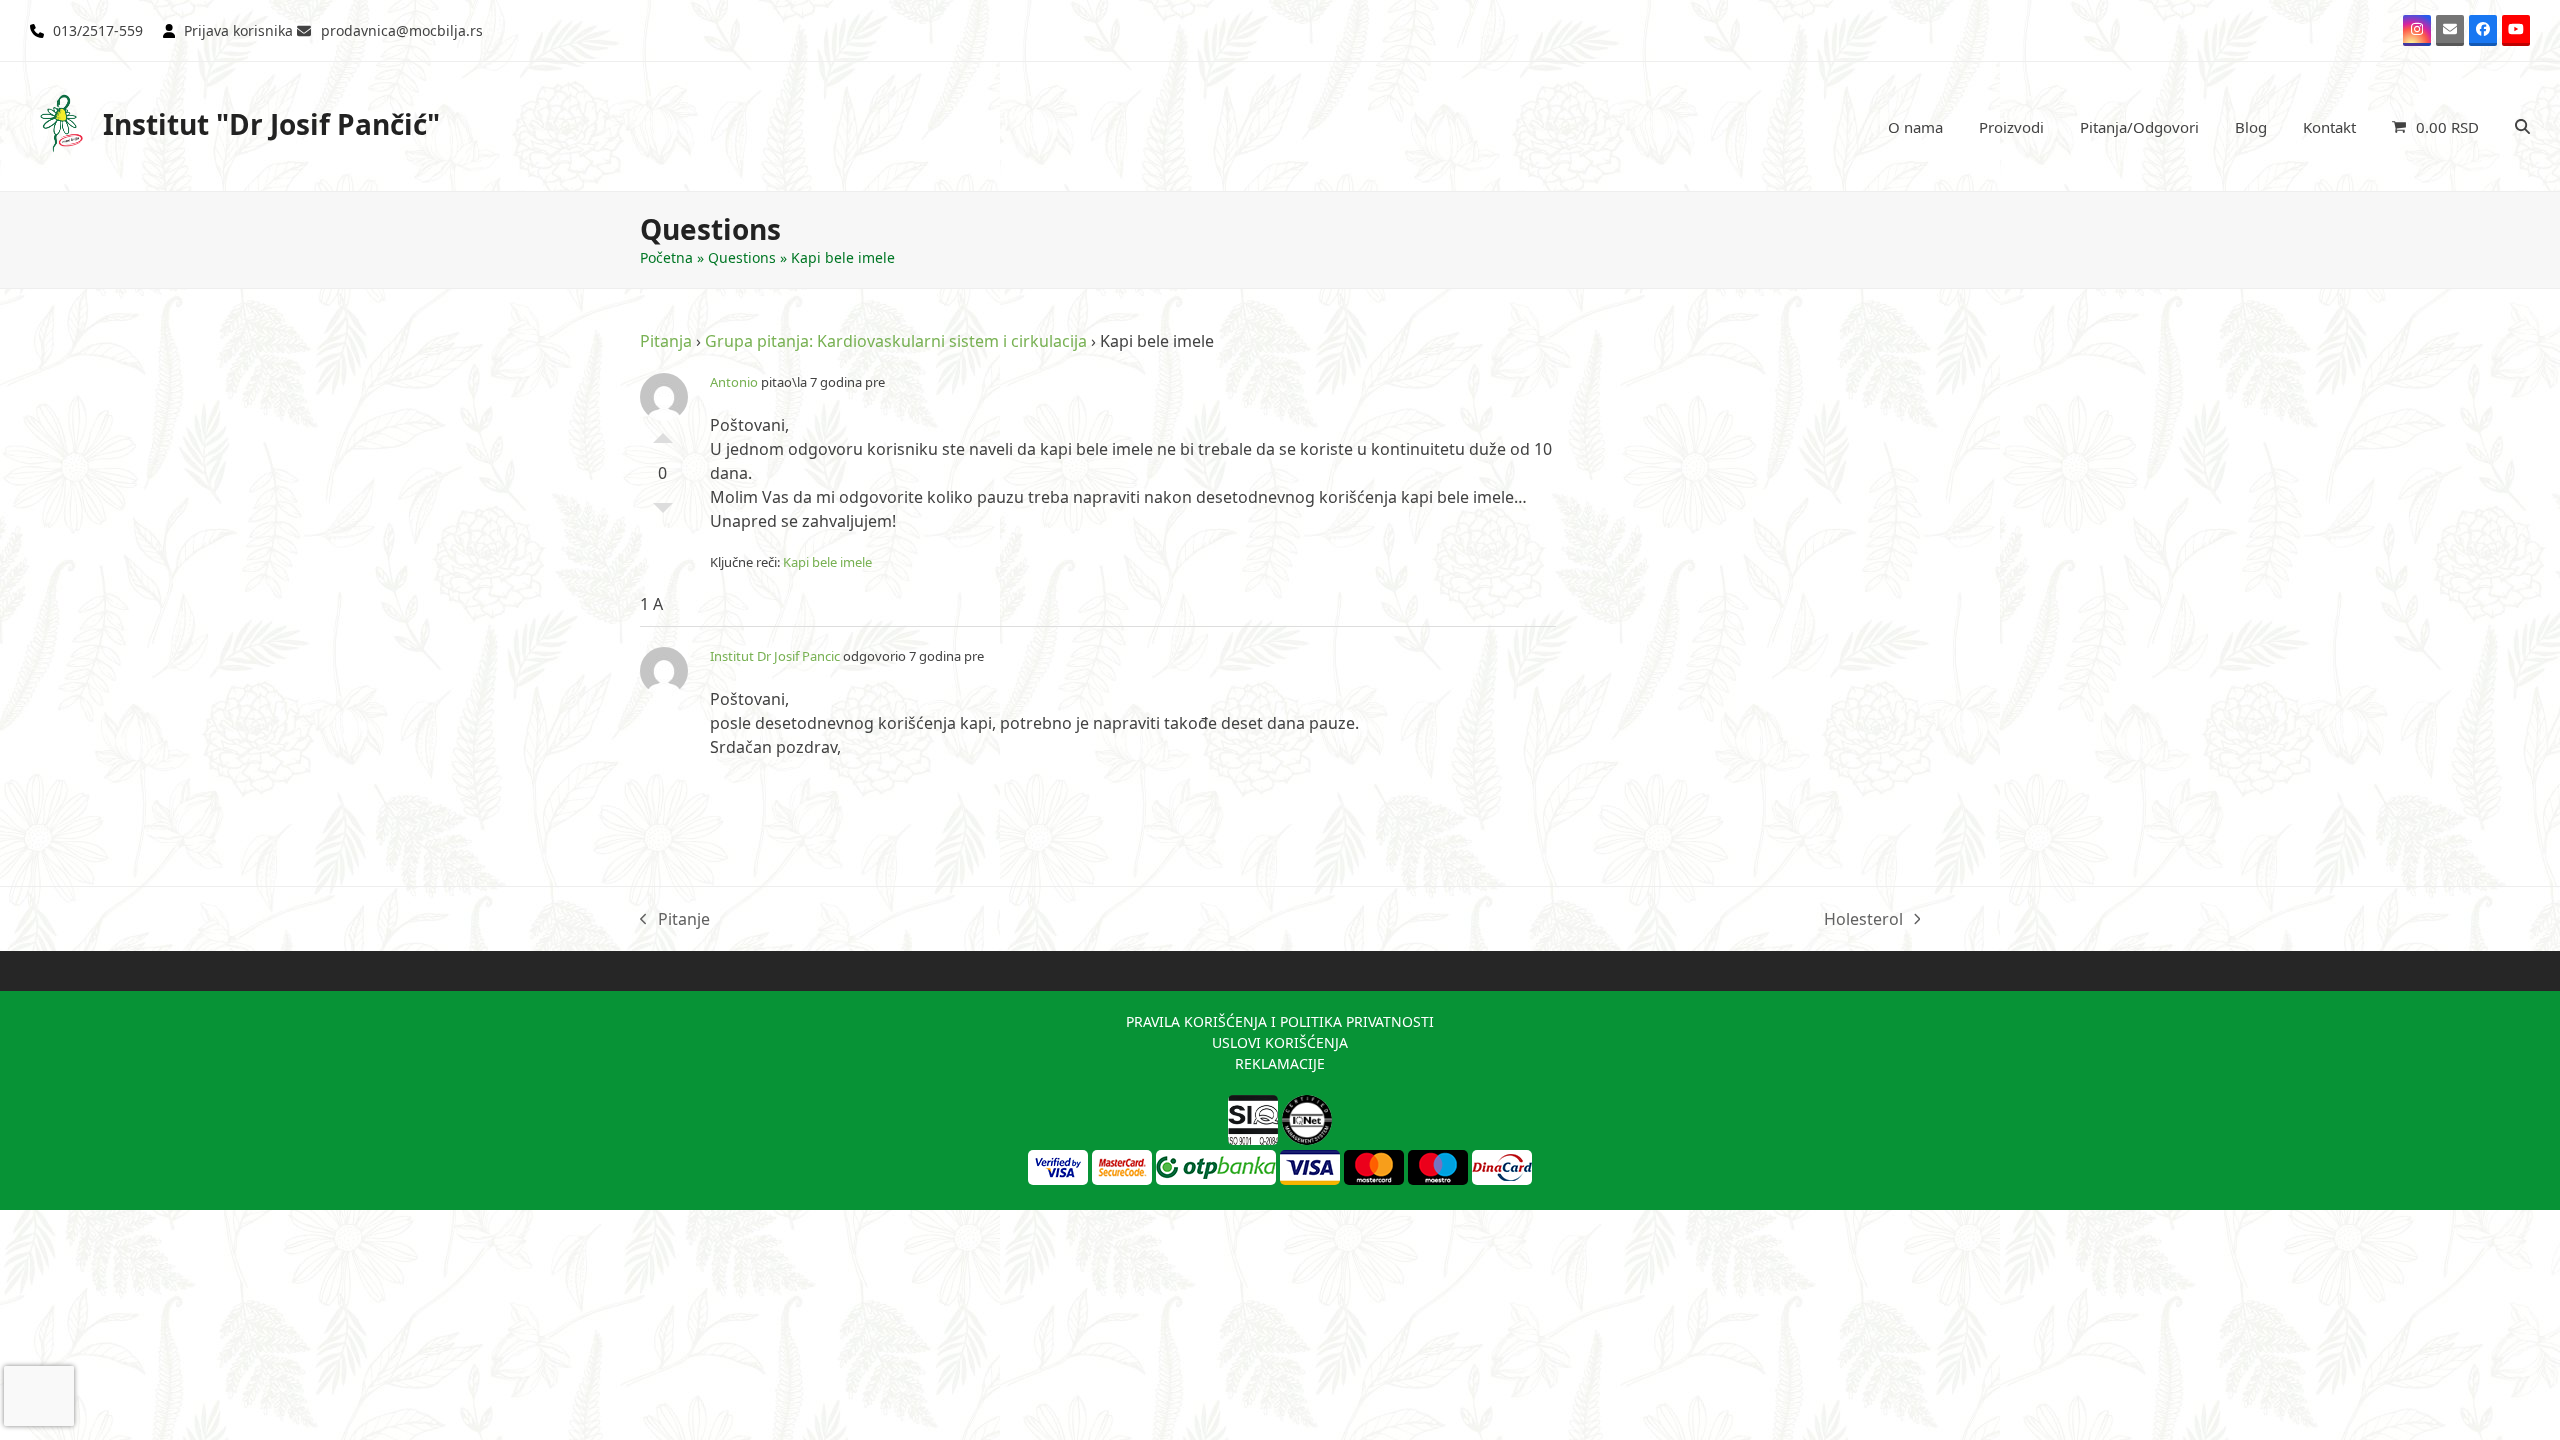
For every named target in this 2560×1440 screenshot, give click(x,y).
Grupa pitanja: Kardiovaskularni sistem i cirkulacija (896, 341)
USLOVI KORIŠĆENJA (1280, 1042)
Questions (742, 257)
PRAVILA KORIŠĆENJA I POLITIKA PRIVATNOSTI (1280, 1021)
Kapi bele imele (827, 562)
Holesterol (1863, 919)
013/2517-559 (98, 30)
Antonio (734, 382)
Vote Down (663, 513)
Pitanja (666, 341)
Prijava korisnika (238, 30)
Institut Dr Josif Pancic (775, 656)
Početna (666, 257)
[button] (2435, 127)
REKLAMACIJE (1280, 1063)
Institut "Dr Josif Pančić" (271, 124)
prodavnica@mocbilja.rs (402, 30)
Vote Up (663, 433)
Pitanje (675, 919)
